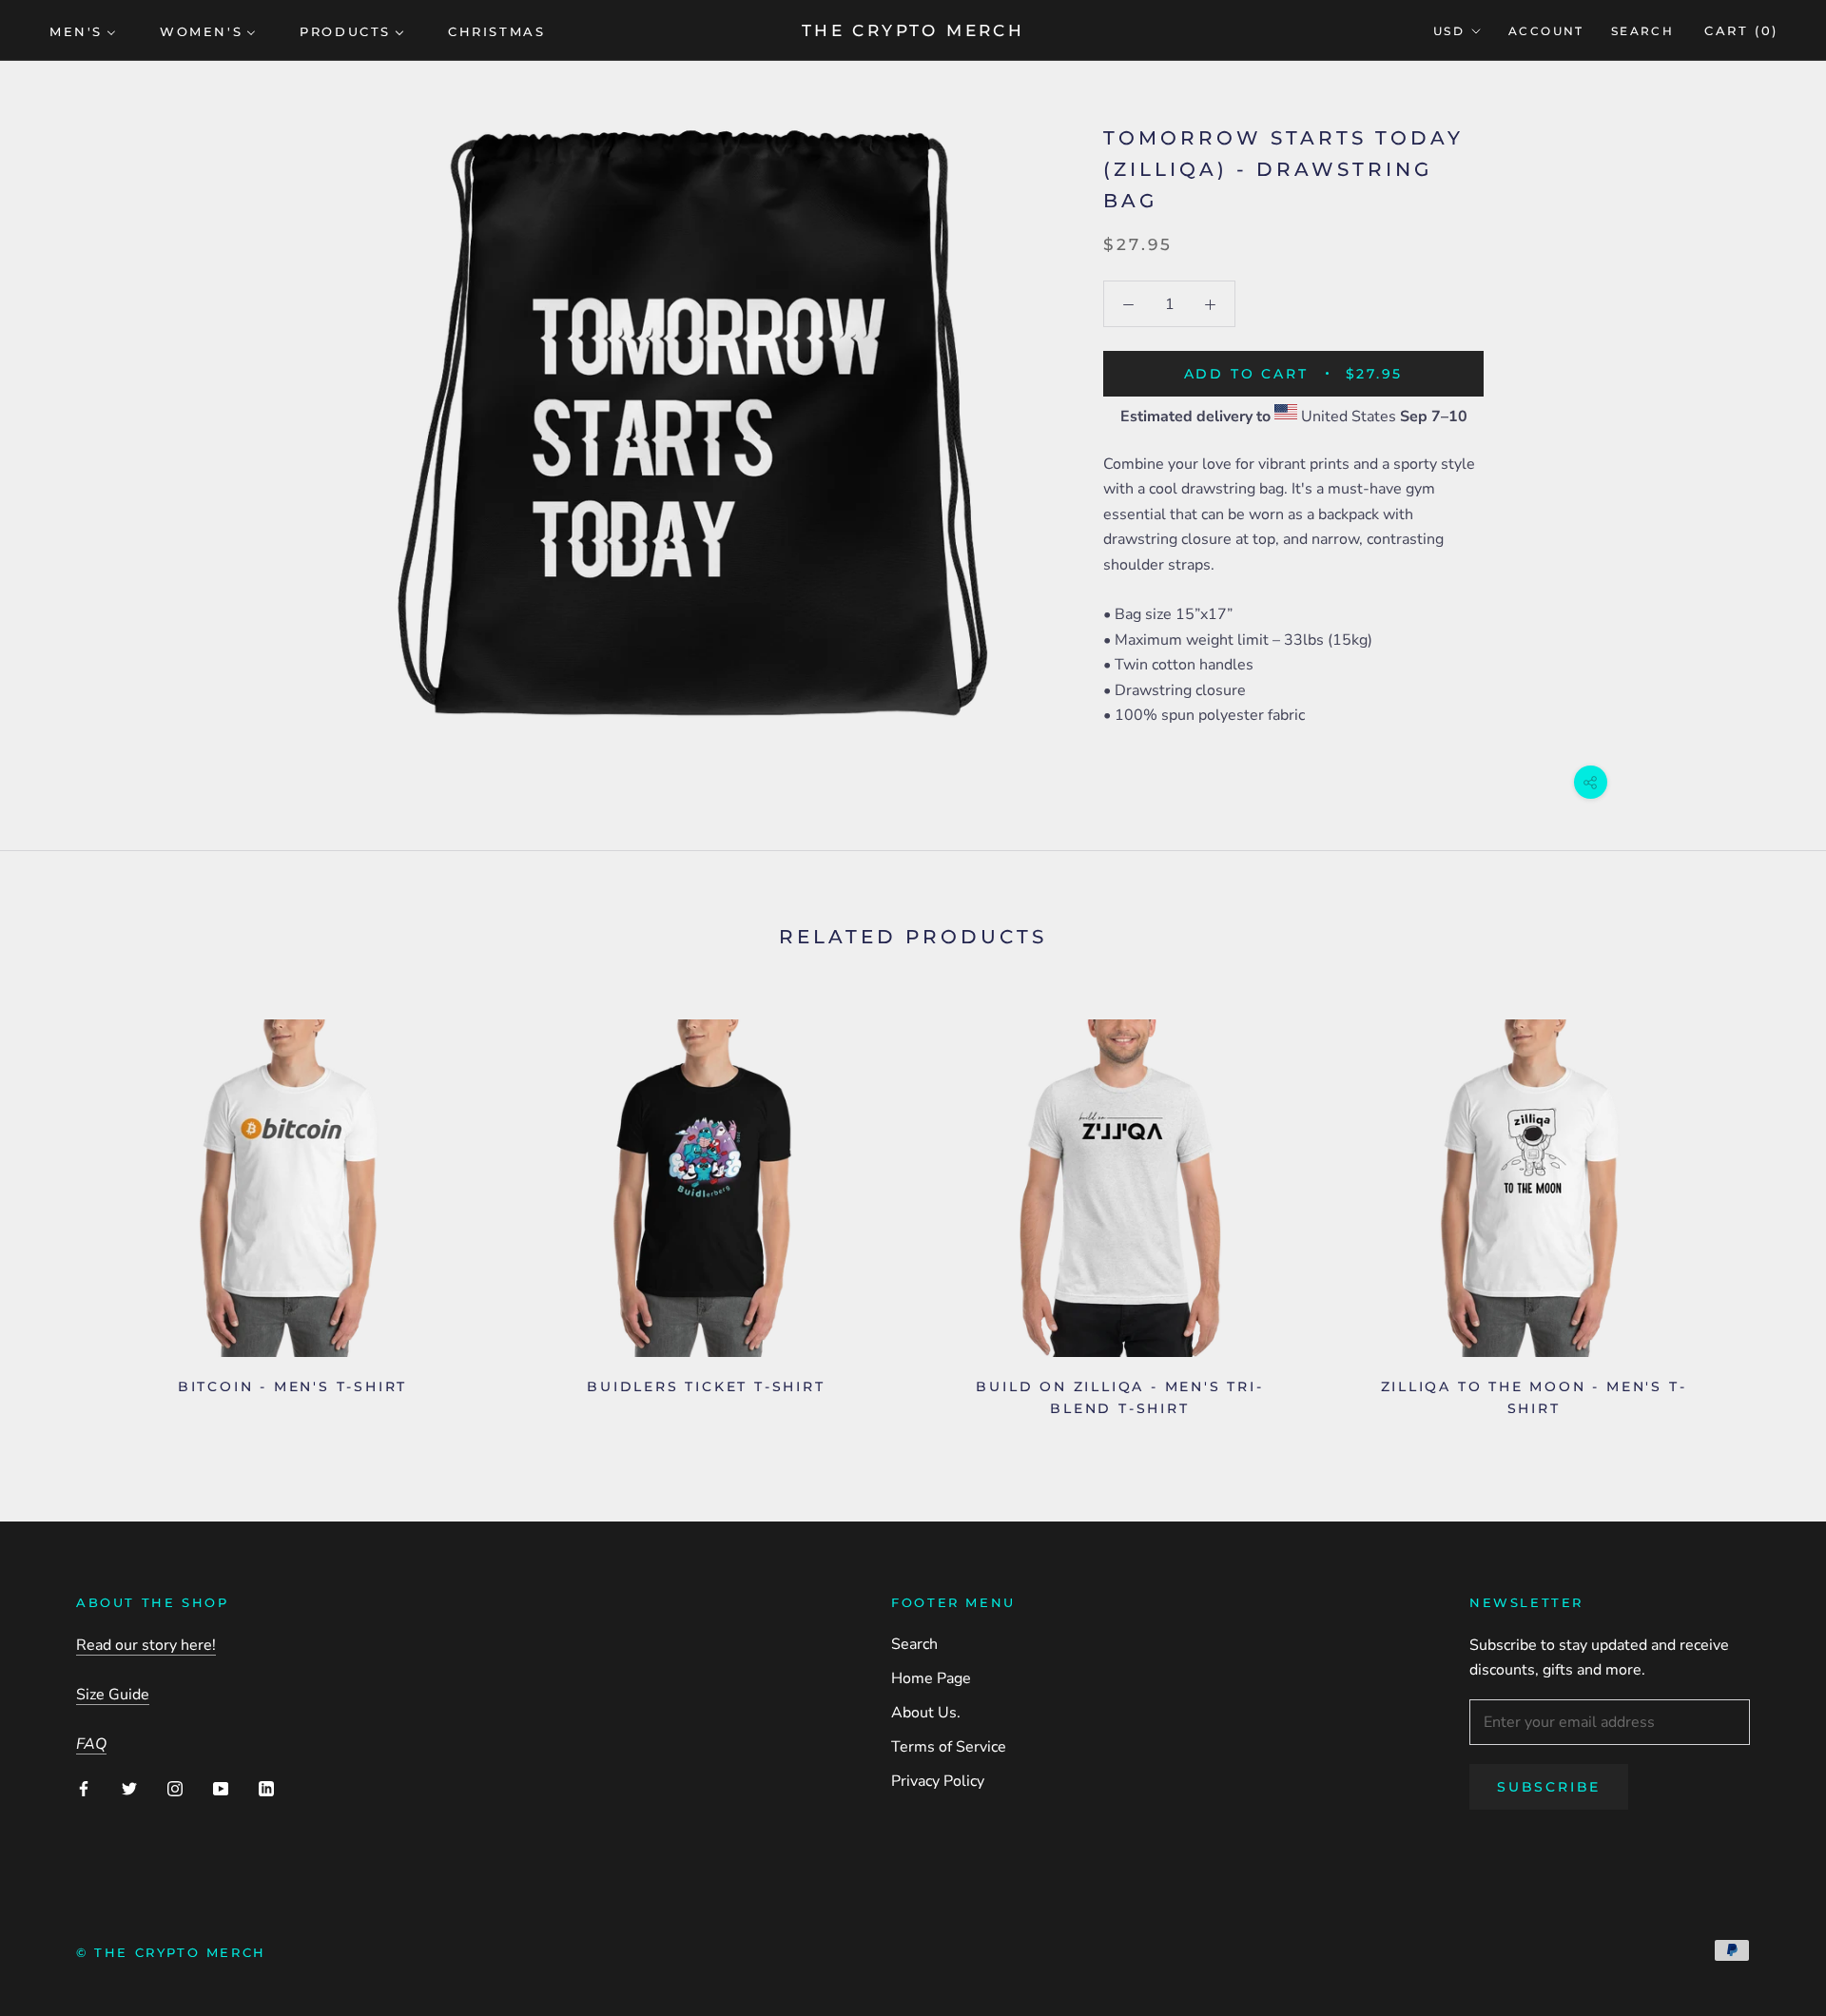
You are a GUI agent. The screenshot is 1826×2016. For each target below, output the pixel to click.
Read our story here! (146, 1645)
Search (1642, 31)
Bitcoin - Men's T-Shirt (292, 1386)
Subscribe (1549, 1787)
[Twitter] (129, 1788)
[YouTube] (221, 1788)
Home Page (931, 1678)
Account (1546, 31)
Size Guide (113, 1695)
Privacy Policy (938, 1781)
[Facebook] (84, 1788)
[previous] (59, 1211)
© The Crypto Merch (171, 1952)
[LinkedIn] (266, 1788)
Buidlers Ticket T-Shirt (706, 1386)
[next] (1767, 1211)
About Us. (926, 1713)
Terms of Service (949, 1747)
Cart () (1741, 30)
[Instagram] (175, 1788)
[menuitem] (83, 30)
